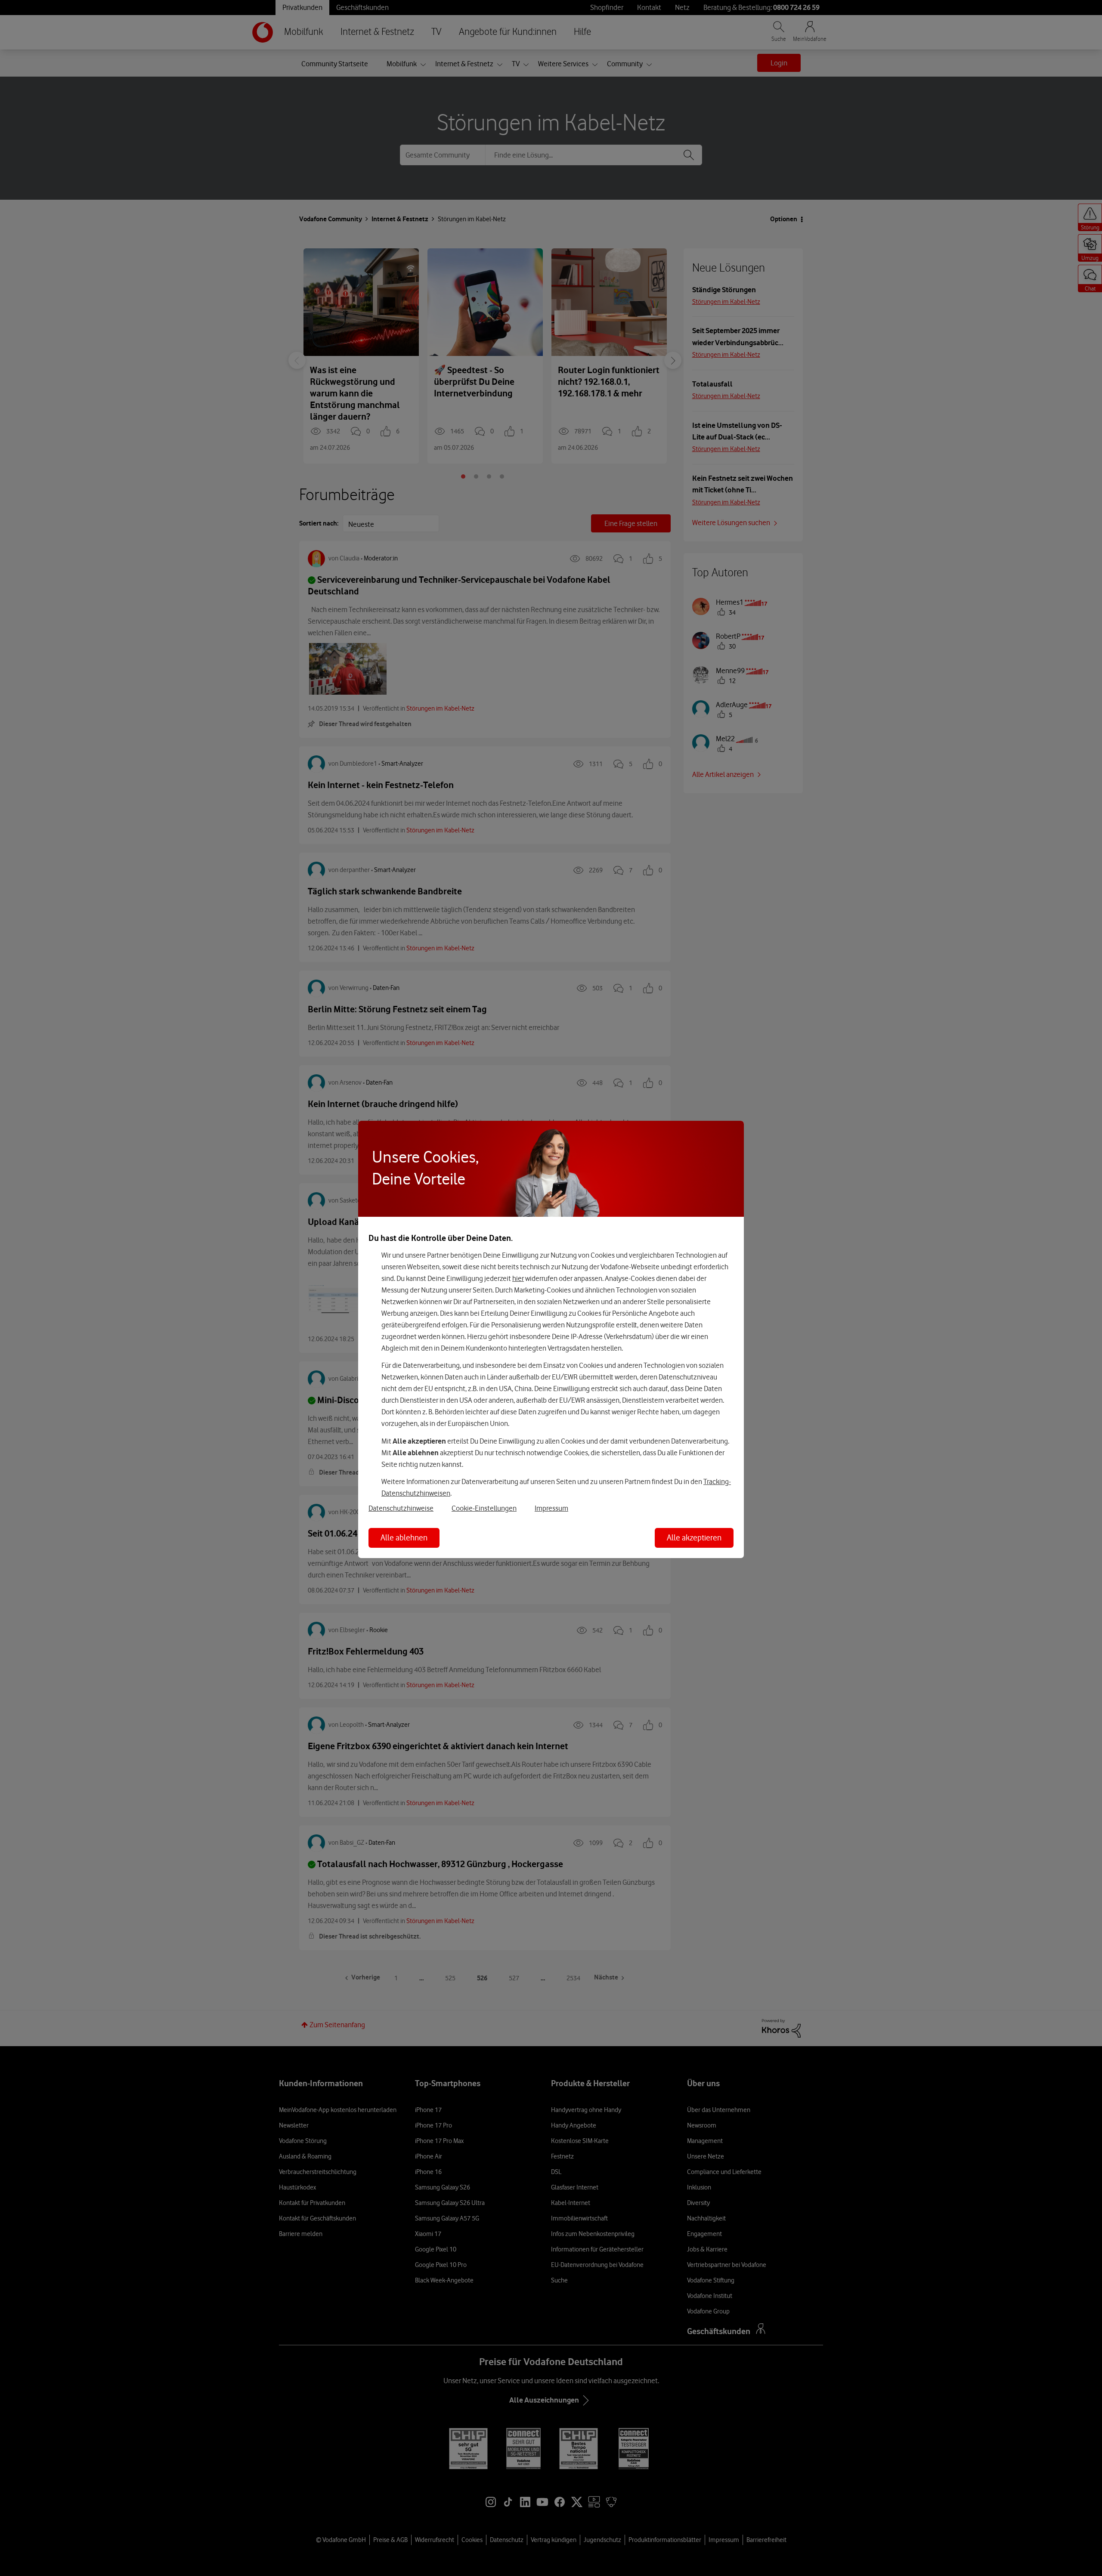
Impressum (551, 1508)
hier (518, 1278)
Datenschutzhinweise (401, 1508)
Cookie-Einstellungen (484, 1508)
